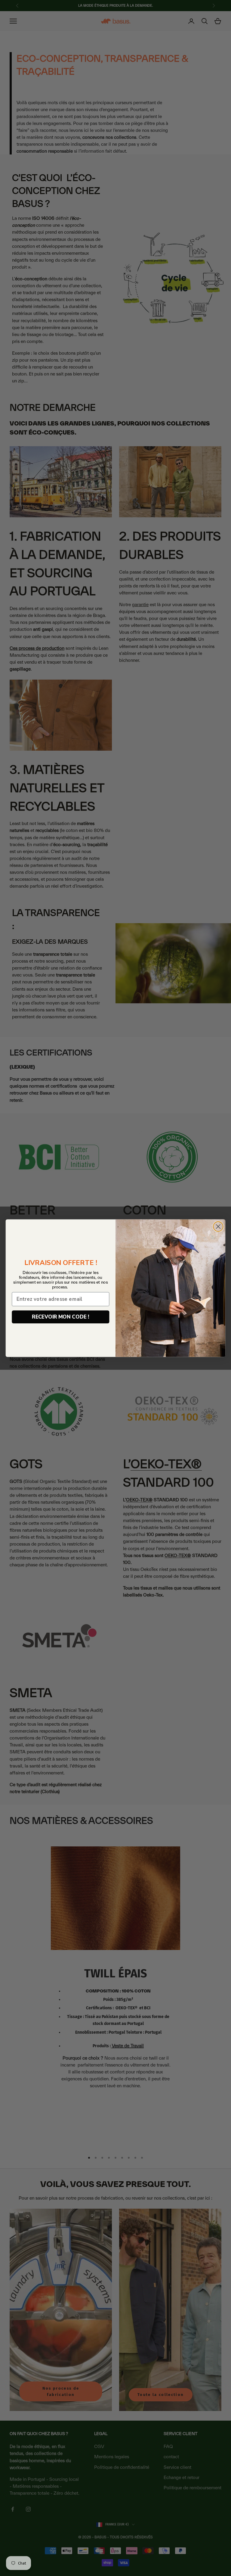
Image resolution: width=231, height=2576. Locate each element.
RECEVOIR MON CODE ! (60, 1317)
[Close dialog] (218, 1227)
